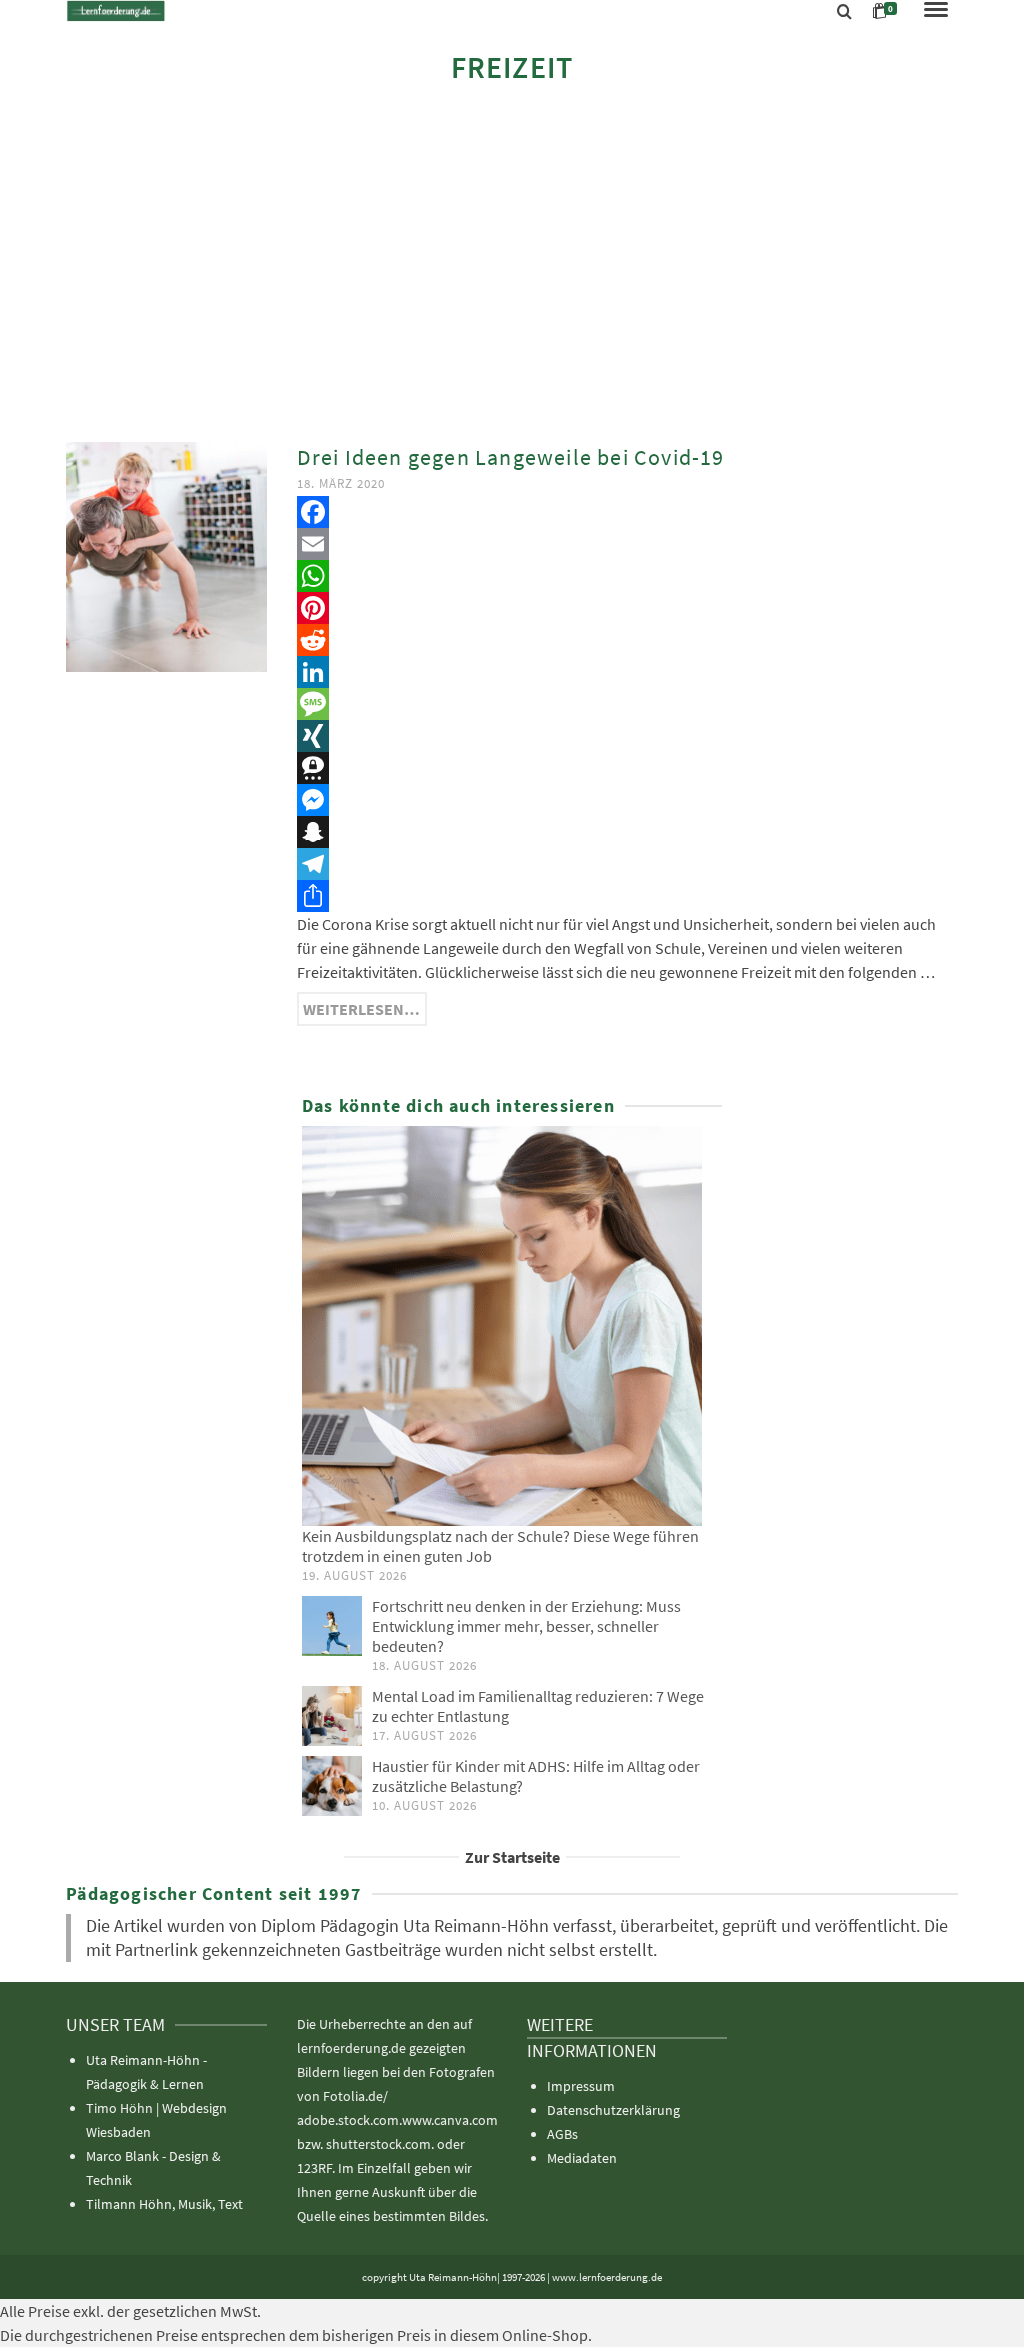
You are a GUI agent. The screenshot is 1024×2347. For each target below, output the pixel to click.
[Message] (627, 704)
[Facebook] (627, 512)
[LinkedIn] (627, 672)
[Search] (844, 12)
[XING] (627, 736)
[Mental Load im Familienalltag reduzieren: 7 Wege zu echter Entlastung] (332, 1716)
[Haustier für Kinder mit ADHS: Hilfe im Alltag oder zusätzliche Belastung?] (332, 1786)
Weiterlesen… (361, 1009)
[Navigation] (936, 11)
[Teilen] (627, 896)
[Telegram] (627, 864)
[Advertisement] (512, 262)
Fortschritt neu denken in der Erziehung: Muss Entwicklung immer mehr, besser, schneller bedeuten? (526, 1626)
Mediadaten (582, 2158)
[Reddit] (627, 640)
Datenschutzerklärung (613, 2110)
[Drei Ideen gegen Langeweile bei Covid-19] (166, 555)
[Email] (627, 544)
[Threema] (627, 768)
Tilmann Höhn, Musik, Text (164, 2204)
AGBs (562, 2134)
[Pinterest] (627, 608)
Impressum (581, 2086)
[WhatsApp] (627, 576)
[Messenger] (627, 800)
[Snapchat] (627, 832)
